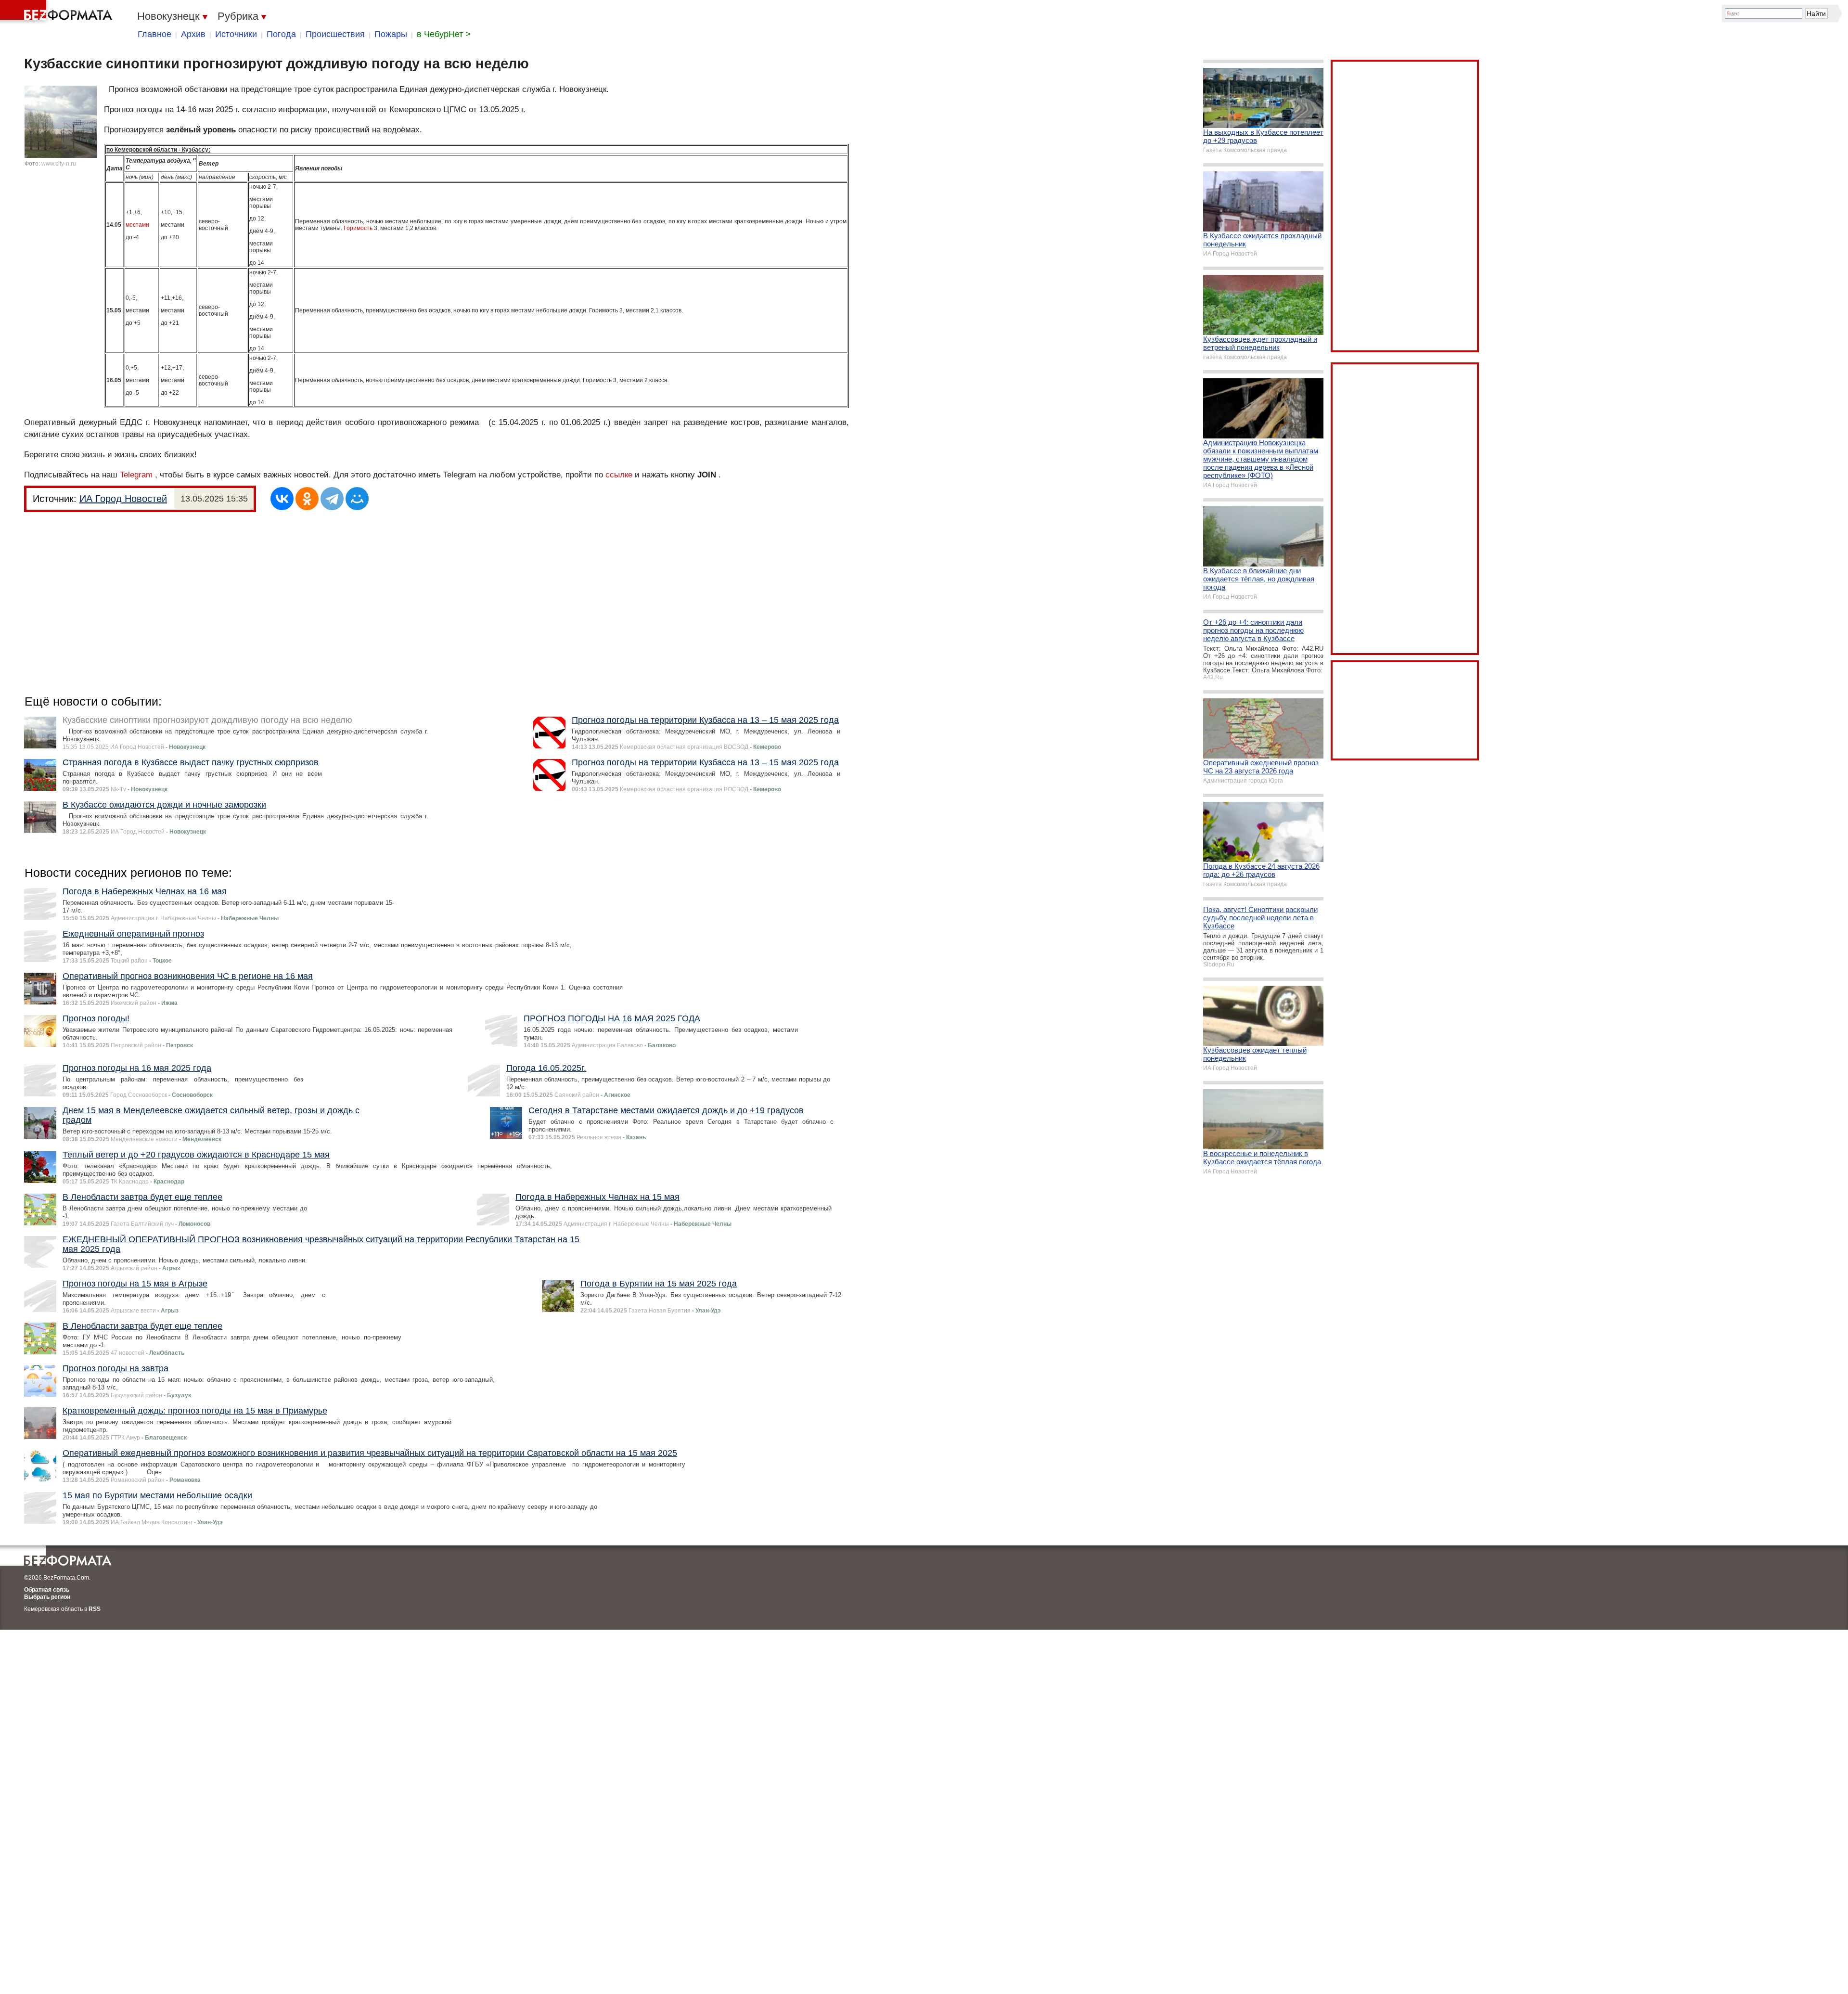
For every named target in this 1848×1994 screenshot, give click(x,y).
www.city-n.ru (59, 164)
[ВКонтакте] (282, 499)
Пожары (391, 34)
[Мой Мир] (357, 499)
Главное (154, 34)
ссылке (619, 475)
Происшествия (335, 34)
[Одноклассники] (307, 499)
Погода (281, 34)
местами (137, 225)
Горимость (358, 228)
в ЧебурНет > (444, 34)
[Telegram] (332, 499)
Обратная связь (47, 1590)
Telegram (136, 475)
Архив (193, 34)
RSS (95, 1609)
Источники (236, 34)
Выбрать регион (47, 1597)
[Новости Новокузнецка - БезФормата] (58, 12)
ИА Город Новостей (123, 499)
